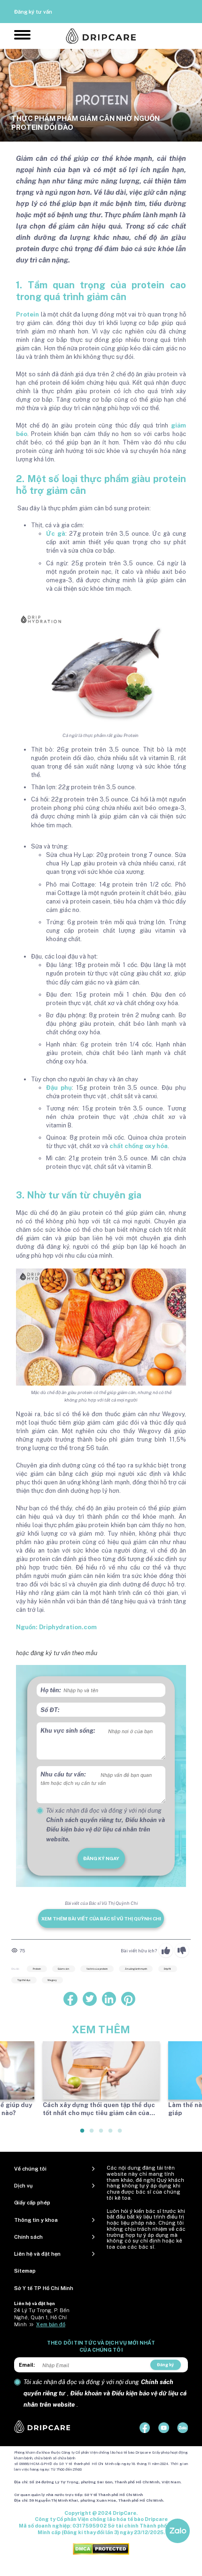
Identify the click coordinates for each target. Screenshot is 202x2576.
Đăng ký (165, 2365)
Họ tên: (51, 1690)
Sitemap (25, 2271)
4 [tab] (111, 2134)
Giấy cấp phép (32, 2203)
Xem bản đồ (51, 2324)
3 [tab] (101, 2134)
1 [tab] (83, 2134)
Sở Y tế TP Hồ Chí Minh (44, 2288)
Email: (27, 2365)
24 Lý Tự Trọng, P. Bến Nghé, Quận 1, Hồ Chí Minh (42, 2317)
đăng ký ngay (101, 1858)
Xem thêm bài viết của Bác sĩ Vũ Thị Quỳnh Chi (101, 1918)
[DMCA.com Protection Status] (101, 2548)
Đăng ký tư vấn (33, 12)
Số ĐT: (50, 1710)
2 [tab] (92, 2134)
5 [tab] (120, 2134)
